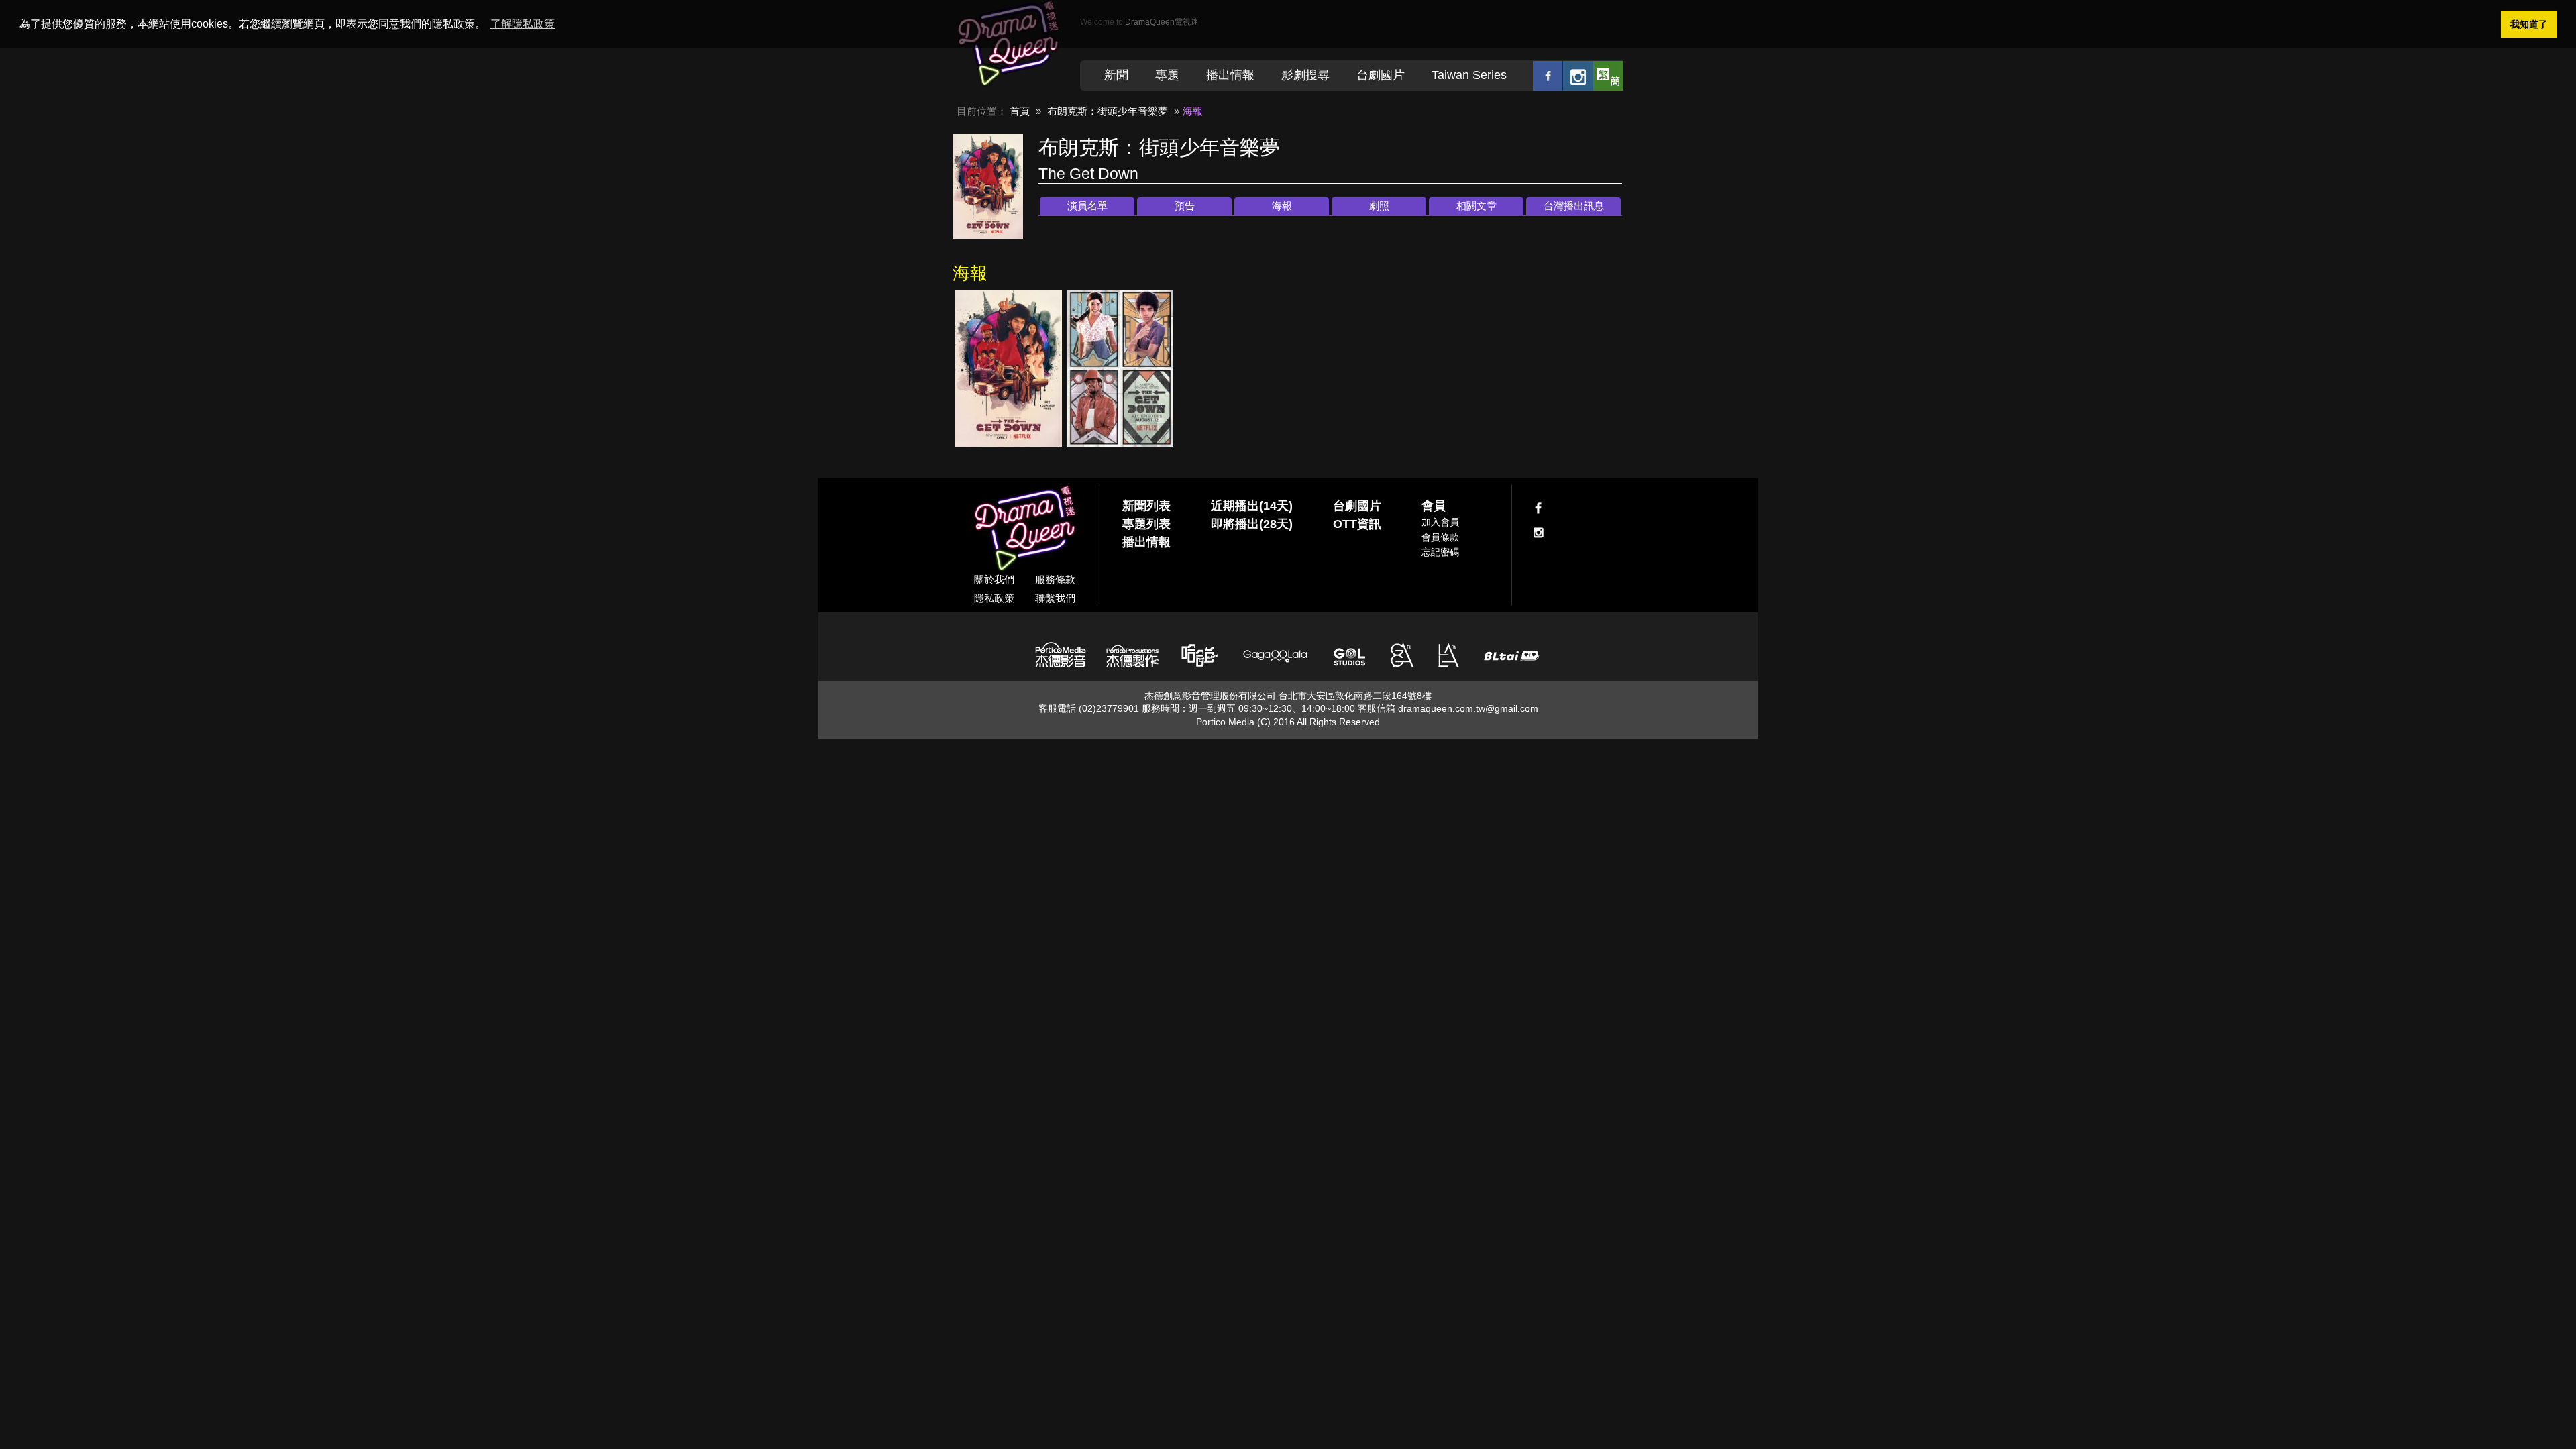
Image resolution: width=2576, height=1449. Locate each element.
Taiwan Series (1469, 75)
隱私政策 (994, 598)
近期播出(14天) (1252, 506)
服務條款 (1055, 579)
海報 (1282, 206)
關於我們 (994, 579)
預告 (1185, 206)
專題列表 (1146, 524)
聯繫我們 (1055, 598)
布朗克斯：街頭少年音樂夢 (1108, 111)
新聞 (1116, 75)
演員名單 (1087, 206)
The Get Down (1088, 174)
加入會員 (1440, 522)
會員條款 (1440, 537)
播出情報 (1230, 75)
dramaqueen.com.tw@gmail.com (1468, 708)
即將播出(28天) (1252, 524)
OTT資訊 (1357, 524)
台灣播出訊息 (1574, 206)
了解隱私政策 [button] (523, 24)
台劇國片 (1381, 75)
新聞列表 (1146, 506)
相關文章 (1477, 206)
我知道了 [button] (2529, 24)
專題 (1167, 75)
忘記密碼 (1440, 552)
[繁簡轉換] (1608, 75)
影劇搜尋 (1305, 75)
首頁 (1020, 111)
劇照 (1379, 206)
